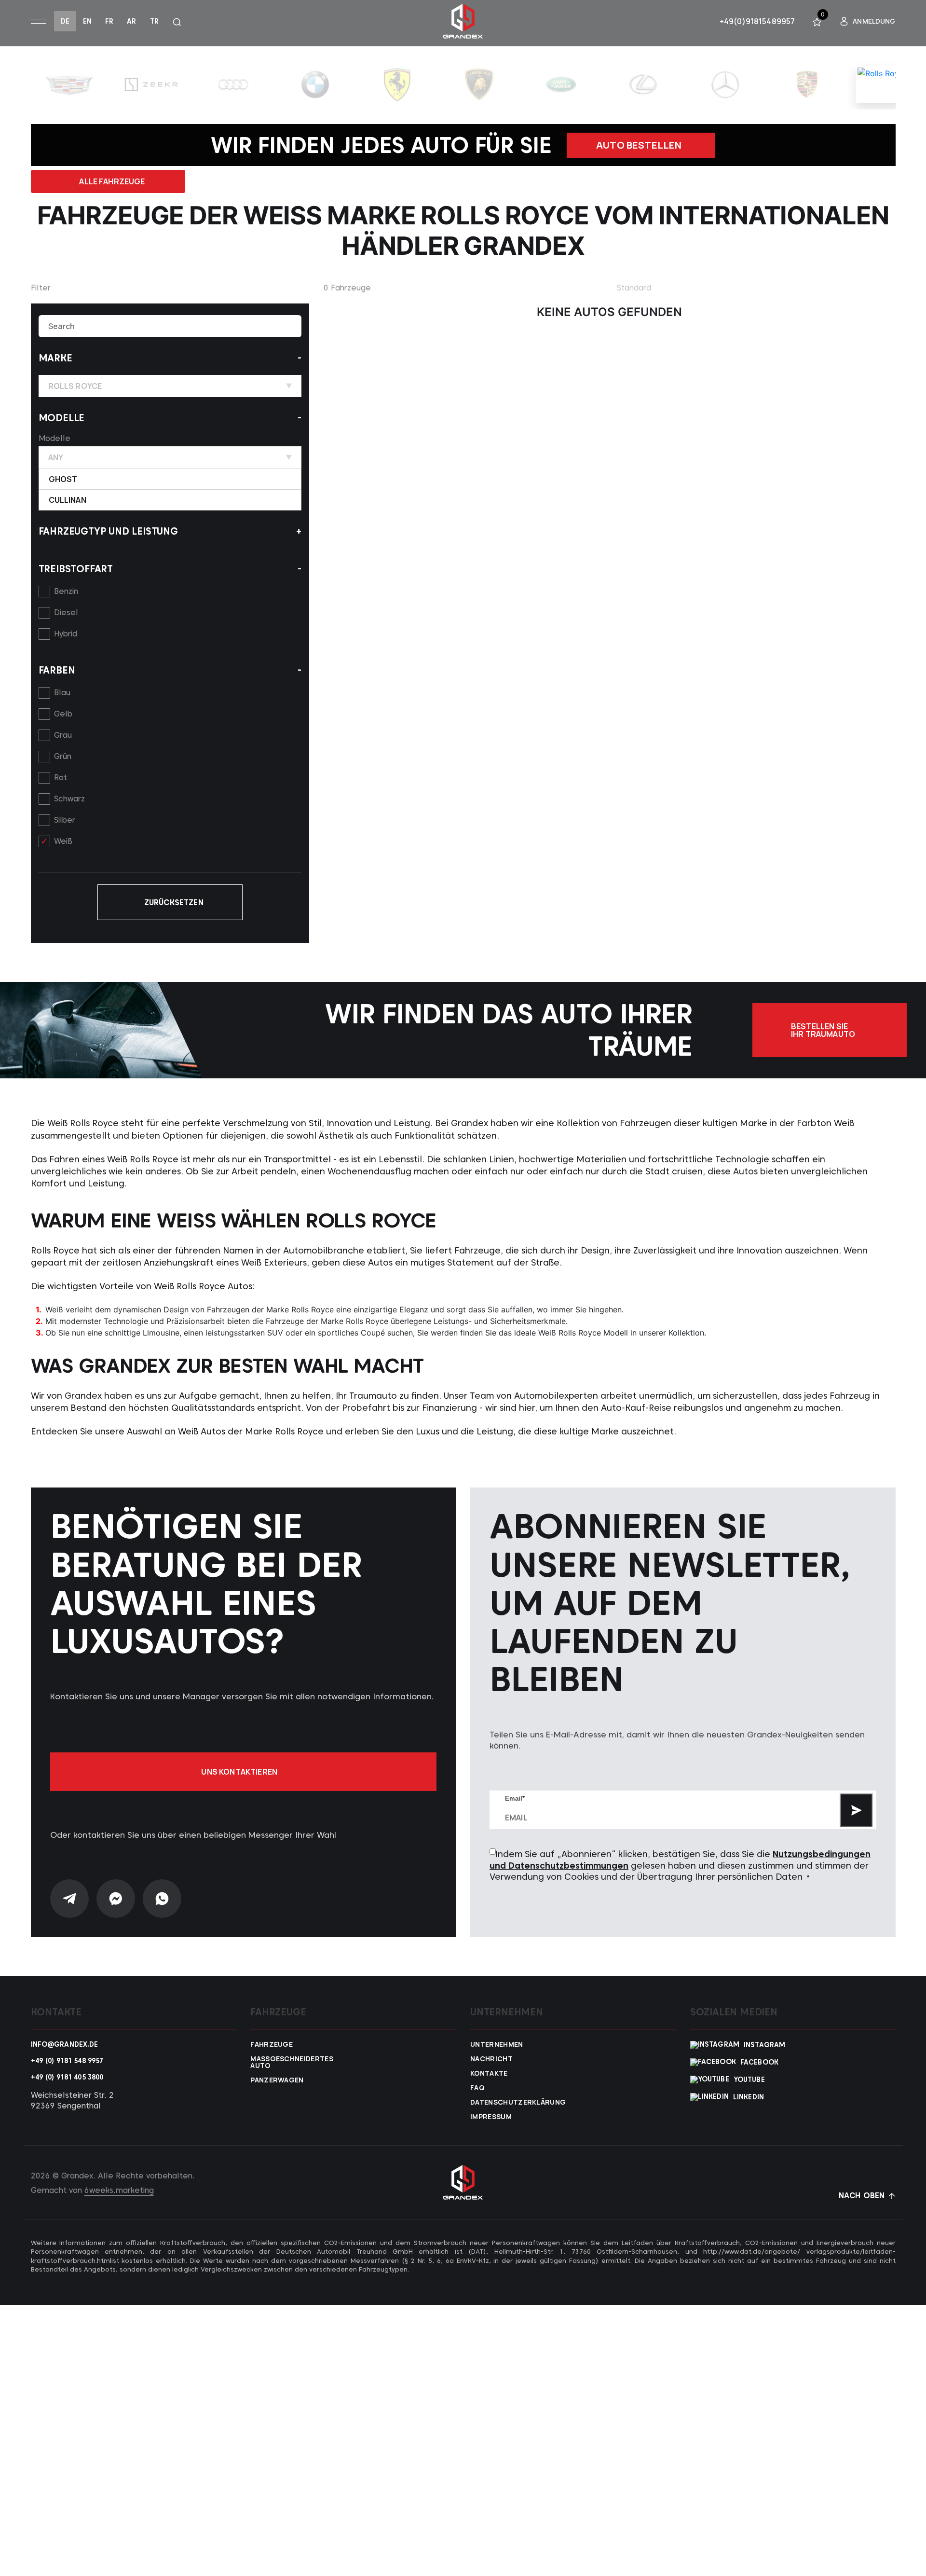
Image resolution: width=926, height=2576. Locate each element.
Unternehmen (497, 2044)
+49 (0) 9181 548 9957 (67, 2061)
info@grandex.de (65, 2044)
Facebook (759, 2062)
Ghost (63, 479)
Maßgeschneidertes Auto (291, 2062)
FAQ (477, 2088)
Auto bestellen (639, 145)
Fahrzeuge (272, 2044)
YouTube (749, 2080)
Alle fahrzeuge (112, 181)
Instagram (764, 2045)
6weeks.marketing (119, 2190)
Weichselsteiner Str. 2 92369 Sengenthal (72, 2101)
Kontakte (489, 2073)
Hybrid (66, 634)
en (87, 21)
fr (109, 21)
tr (154, 21)
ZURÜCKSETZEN (174, 902)
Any (56, 457)
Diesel (66, 613)
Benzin (66, 591)
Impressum (491, 2117)
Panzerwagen (277, 2080)
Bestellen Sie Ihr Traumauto (823, 1030)
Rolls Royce (75, 386)
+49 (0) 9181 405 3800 (67, 2077)
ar (131, 21)
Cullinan (68, 500)
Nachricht (491, 2059)
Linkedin (749, 2097)
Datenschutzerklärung (511, 2102)
